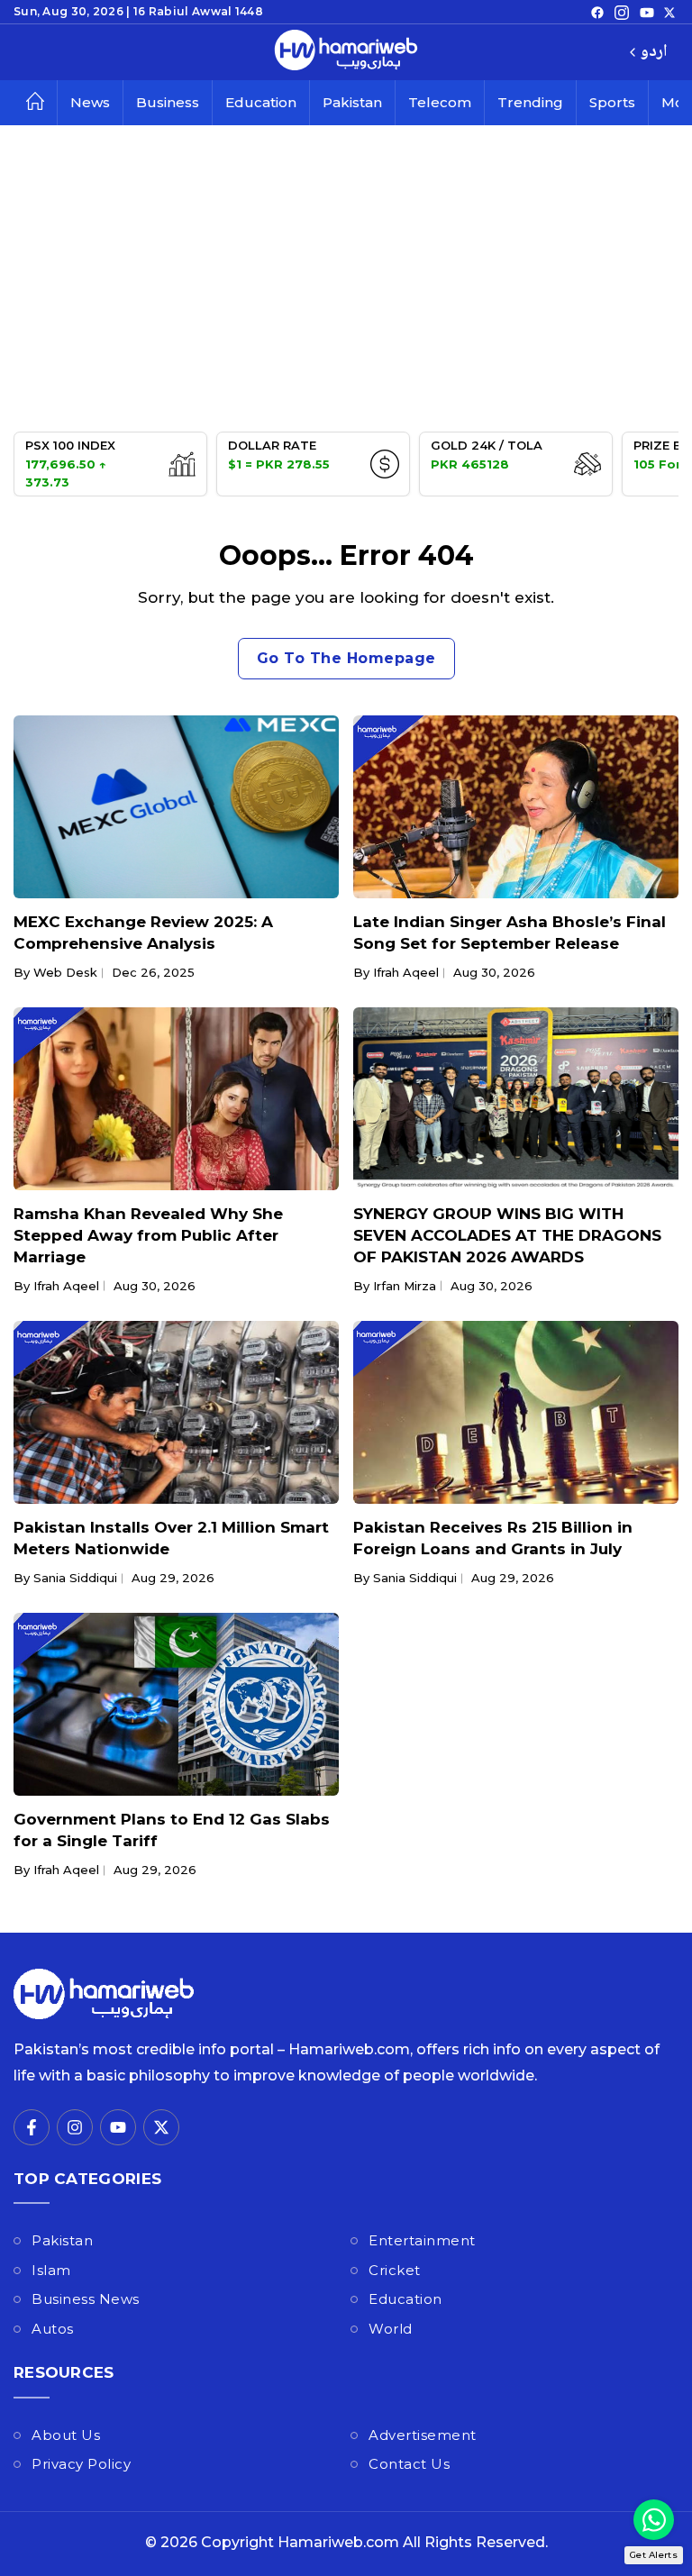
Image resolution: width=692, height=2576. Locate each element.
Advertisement (423, 2435)
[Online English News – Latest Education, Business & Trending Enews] (346, 52)
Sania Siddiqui (75, 1578)
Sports (612, 102)
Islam (51, 2270)
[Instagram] (622, 12)
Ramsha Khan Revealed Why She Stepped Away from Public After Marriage (148, 1235)
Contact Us (409, 2464)
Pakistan (352, 102)
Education (261, 102)
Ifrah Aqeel (406, 972)
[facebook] (597, 12)
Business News (86, 2299)
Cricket (395, 2270)
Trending (530, 102)
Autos (53, 2329)
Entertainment (422, 2240)
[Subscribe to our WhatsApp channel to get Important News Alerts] (654, 2520)
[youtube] (647, 12)
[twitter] (669, 12)
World (391, 2329)
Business (168, 102)
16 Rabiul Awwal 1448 (198, 11)
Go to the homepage (346, 658)
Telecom (440, 102)
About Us (66, 2435)
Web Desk (65, 972)
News (90, 102)
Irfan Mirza (405, 1286)
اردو (654, 53)
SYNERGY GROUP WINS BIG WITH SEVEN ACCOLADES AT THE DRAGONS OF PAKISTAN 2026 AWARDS (507, 1235)
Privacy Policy (81, 2464)
